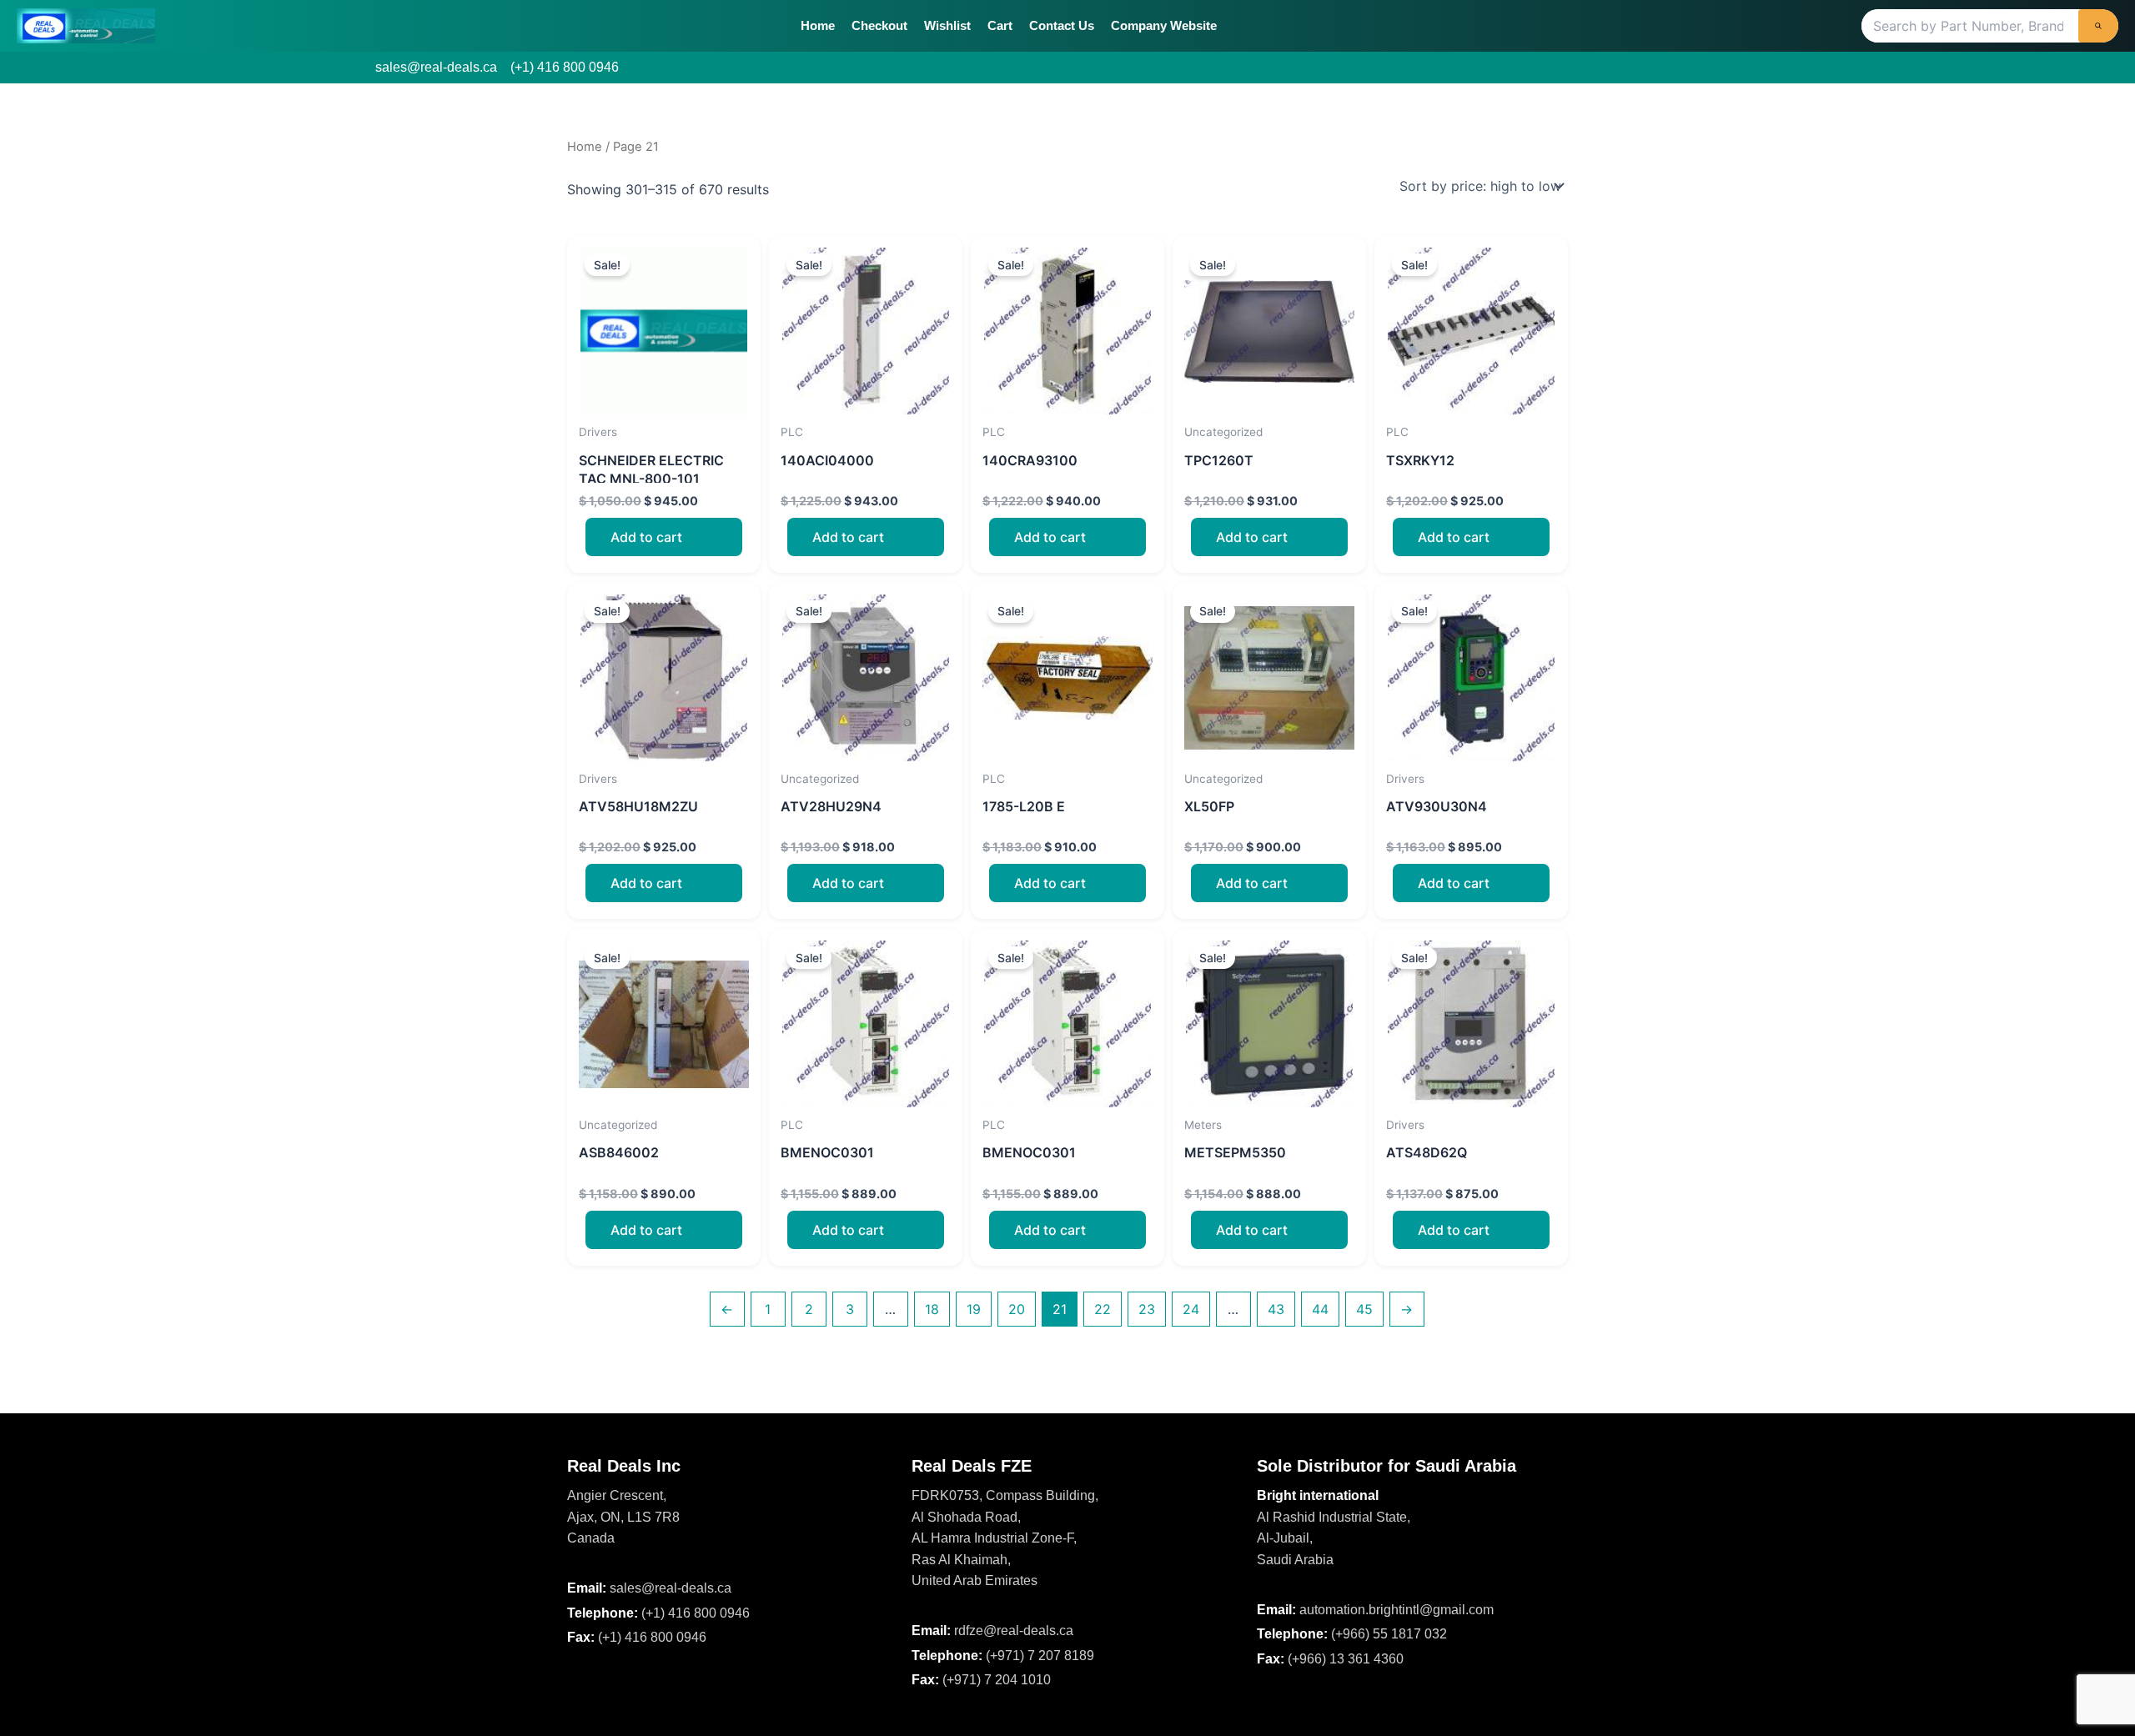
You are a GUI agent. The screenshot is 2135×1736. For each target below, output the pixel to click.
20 (1017, 1309)
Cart (1000, 25)
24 (1191, 1309)
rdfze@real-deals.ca (1014, 1631)
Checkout (879, 25)
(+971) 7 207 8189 (1040, 1656)
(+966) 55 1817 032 (1389, 1634)
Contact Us (1062, 25)
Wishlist (947, 25)
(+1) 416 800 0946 (565, 67)
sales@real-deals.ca (436, 67)
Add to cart (646, 537)
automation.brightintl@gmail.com (1397, 1610)
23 (1147, 1309)
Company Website (1164, 25)
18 (932, 1309)
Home (818, 25)
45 (1364, 1309)
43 (1276, 1309)
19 (974, 1309)
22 (1103, 1309)
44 (1320, 1309)
